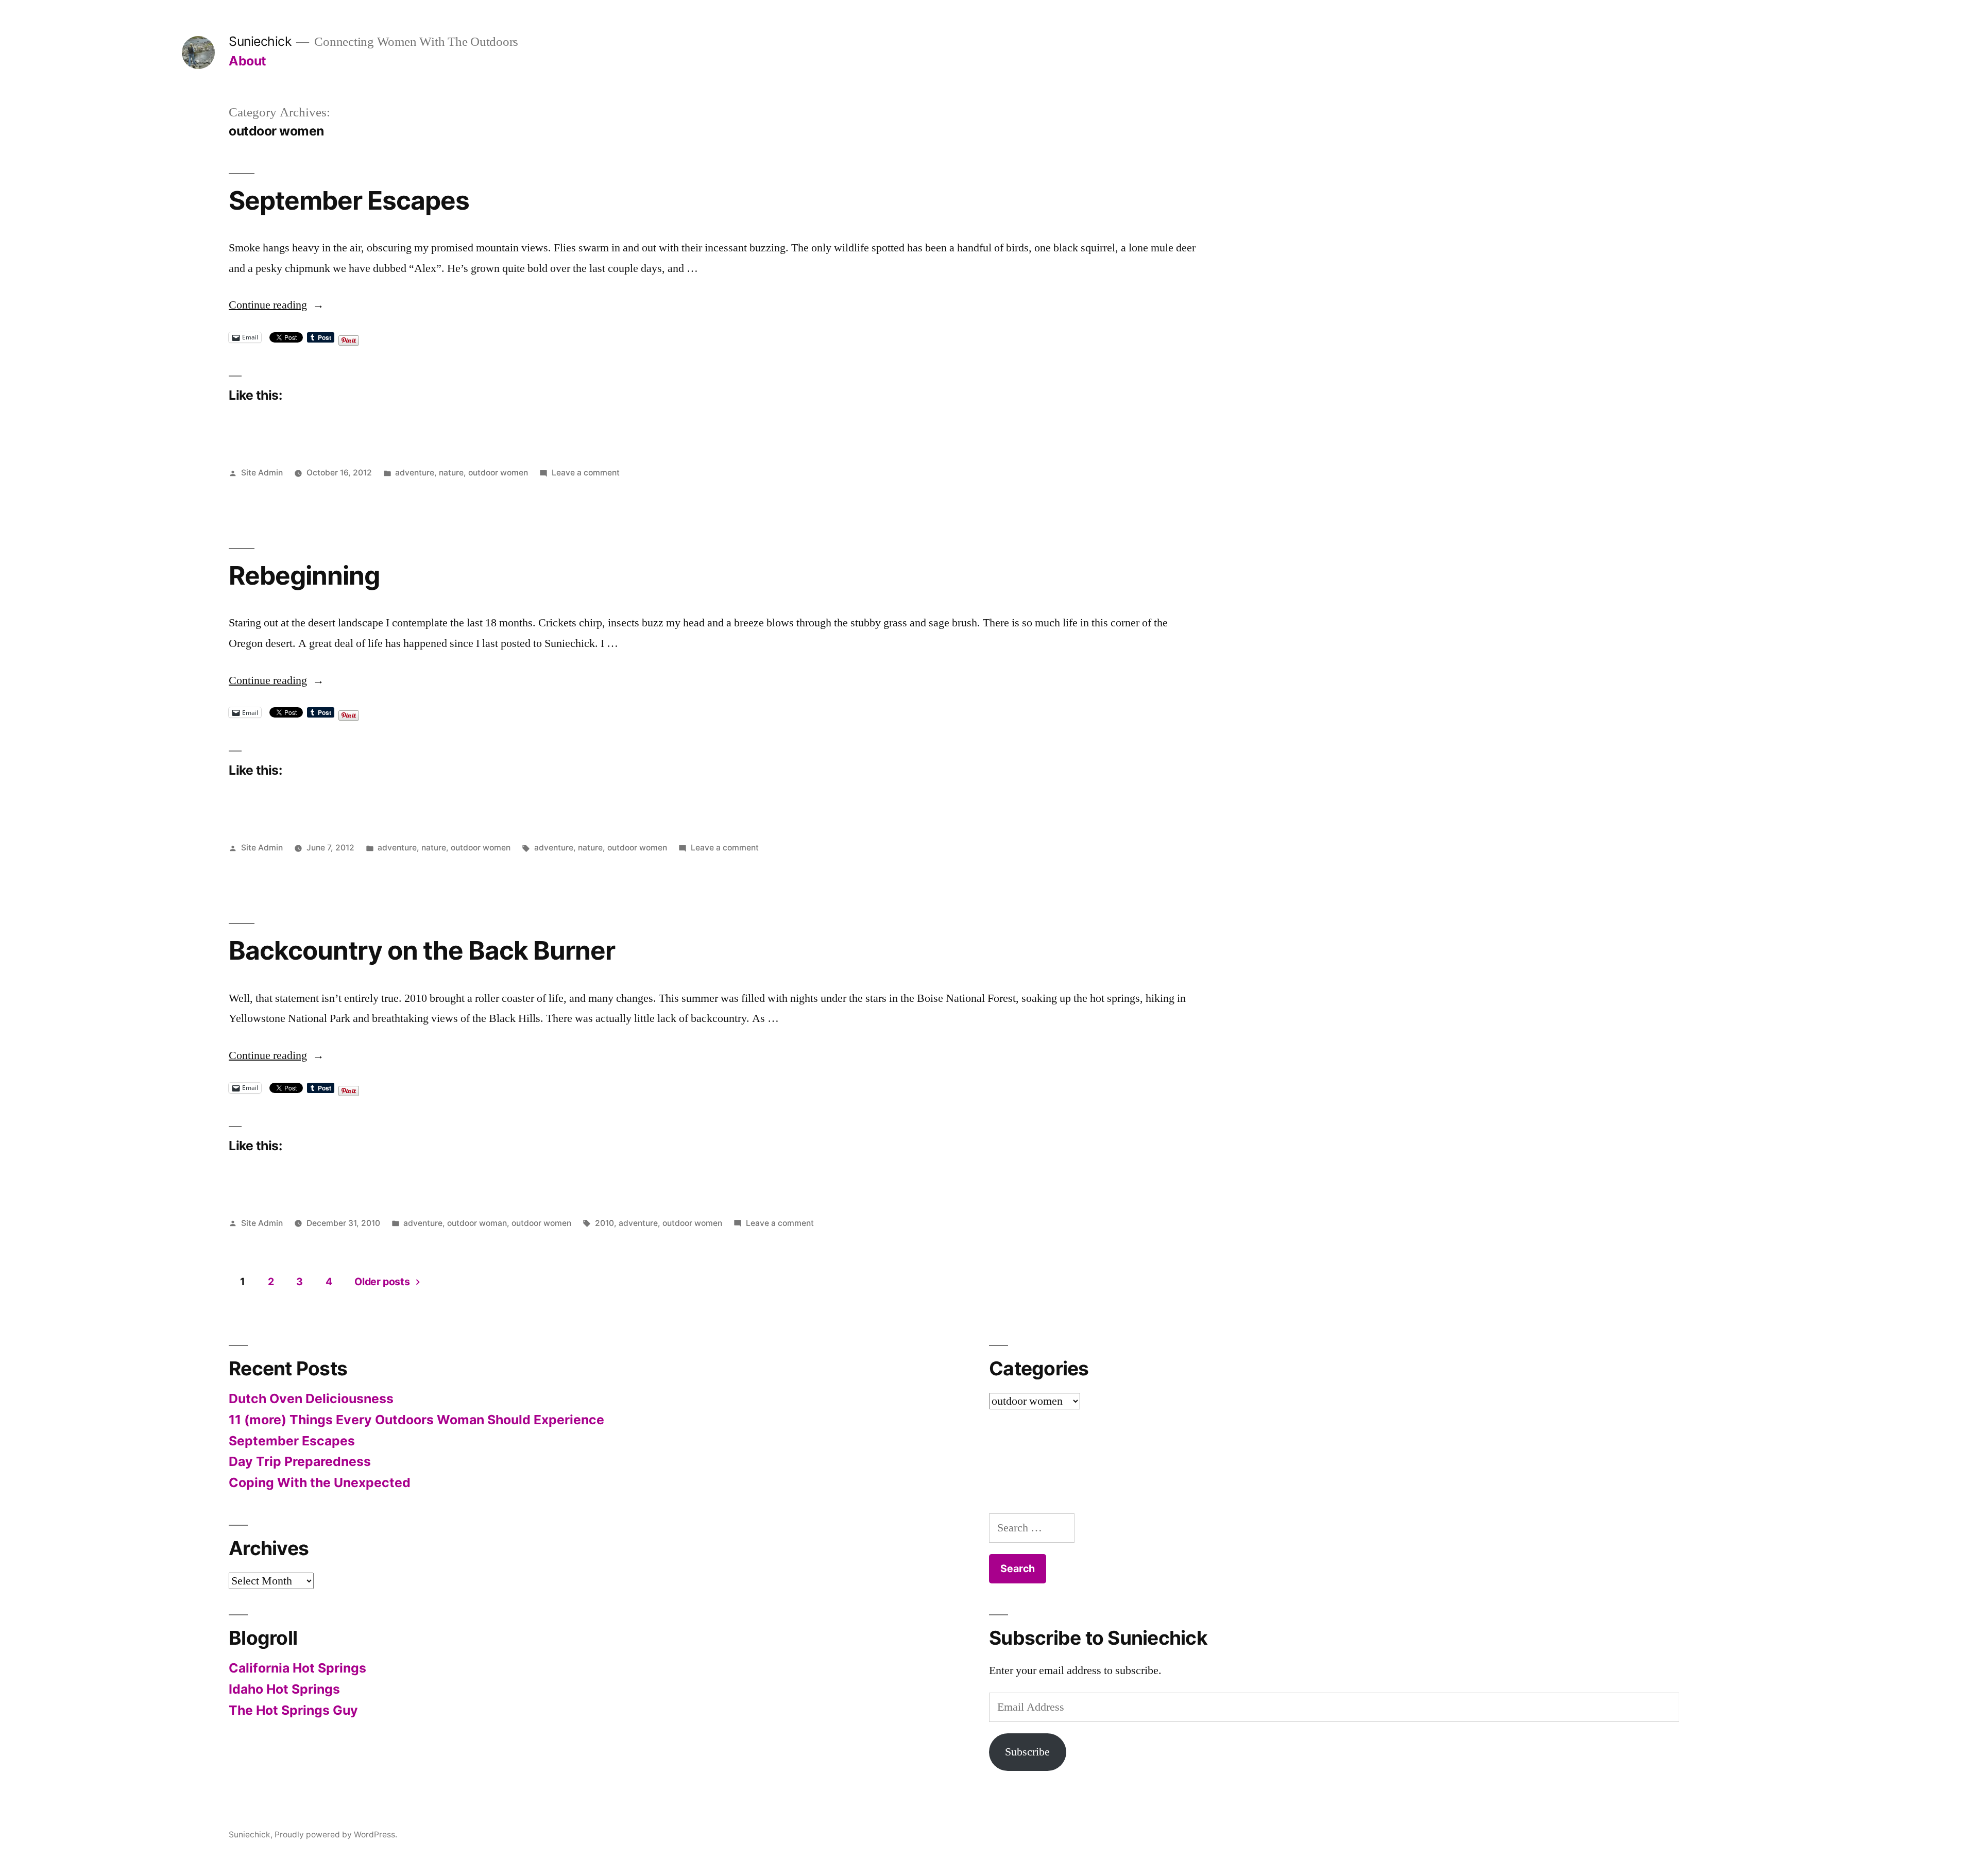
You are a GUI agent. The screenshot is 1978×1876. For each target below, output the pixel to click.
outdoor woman (477, 1223)
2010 (604, 1223)
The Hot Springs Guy (293, 1710)
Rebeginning (304, 575)
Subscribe (1027, 1752)
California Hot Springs (297, 1668)
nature (451, 473)
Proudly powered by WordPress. (336, 1835)
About (248, 61)
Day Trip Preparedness (300, 1461)
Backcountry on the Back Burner (422, 950)
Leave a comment (586, 473)
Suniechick (260, 41)
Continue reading (276, 305)
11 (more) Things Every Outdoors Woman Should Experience (416, 1420)
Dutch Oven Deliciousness (311, 1399)
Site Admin (262, 473)
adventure (415, 473)
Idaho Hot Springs (284, 1689)
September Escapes (349, 200)
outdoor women (498, 473)
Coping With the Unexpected (320, 1482)
